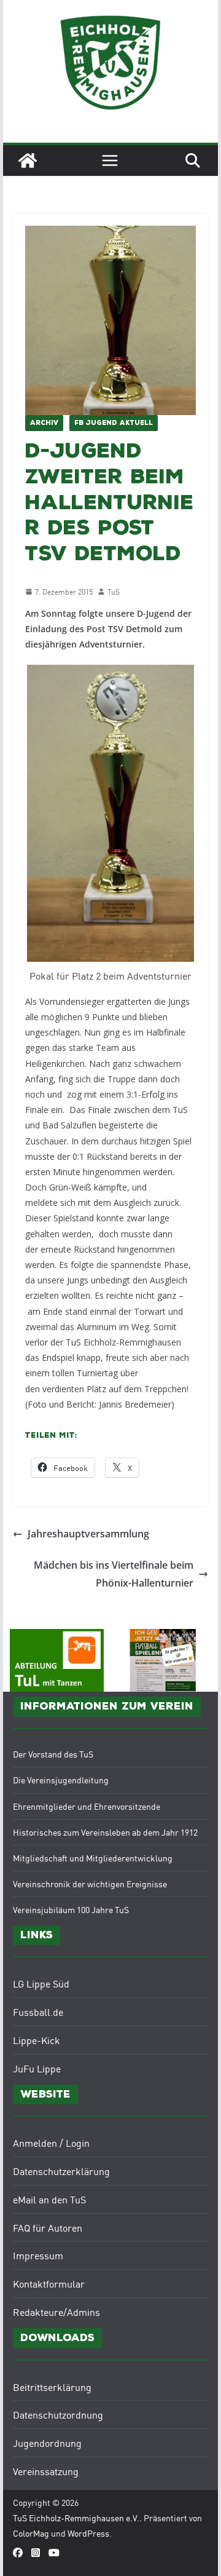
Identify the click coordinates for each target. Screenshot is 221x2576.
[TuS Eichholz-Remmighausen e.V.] (28, 161)
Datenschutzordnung (58, 2414)
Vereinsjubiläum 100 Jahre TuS (71, 1909)
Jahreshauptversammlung (88, 1534)
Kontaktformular (49, 2283)
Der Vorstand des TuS (53, 1754)
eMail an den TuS (49, 2199)
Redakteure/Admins (56, 2312)
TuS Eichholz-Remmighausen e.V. (76, 2518)
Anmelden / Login (51, 2142)
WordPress (88, 2533)
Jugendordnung (47, 2443)
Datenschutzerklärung (61, 2171)
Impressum (38, 2255)
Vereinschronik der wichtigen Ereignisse (90, 1884)
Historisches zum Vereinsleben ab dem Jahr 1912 (105, 1832)
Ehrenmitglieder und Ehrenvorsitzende (87, 1806)
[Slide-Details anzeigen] (164, 1660)
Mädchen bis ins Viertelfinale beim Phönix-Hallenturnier (114, 1574)
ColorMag (31, 2533)
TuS (114, 591)
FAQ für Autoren (48, 2227)
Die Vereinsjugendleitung (61, 1780)
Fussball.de (38, 2011)
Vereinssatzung (46, 2471)
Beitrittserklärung (52, 2387)
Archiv (44, 423)
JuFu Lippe (37, 2068)
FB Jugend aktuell (114, 423)
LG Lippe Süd (41, 1983)
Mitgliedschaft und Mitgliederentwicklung (93, 1858)
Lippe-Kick (37, 2040)
